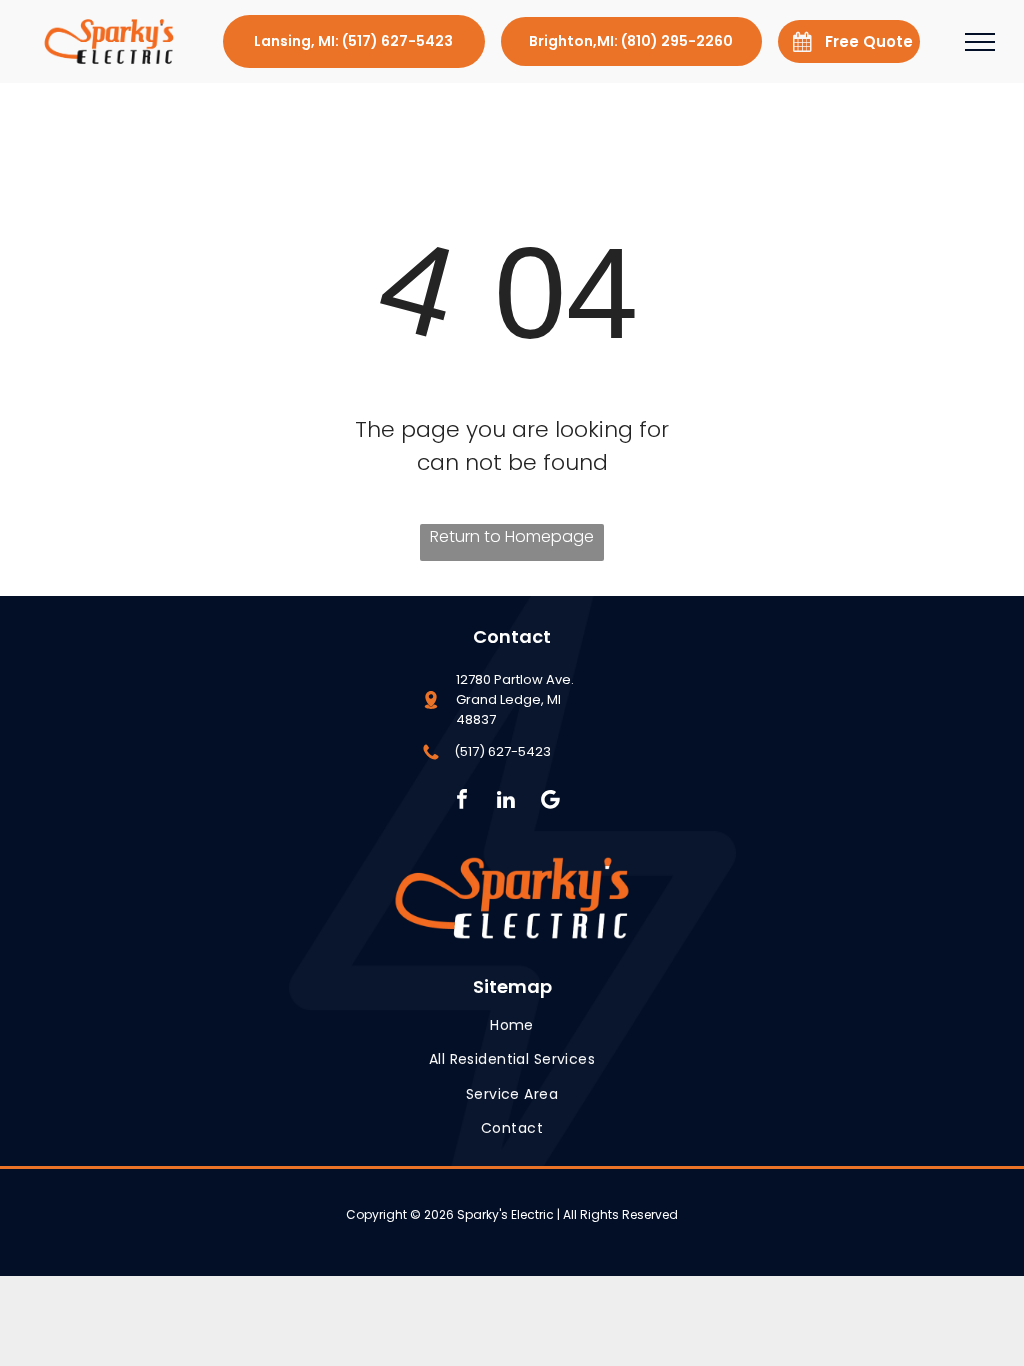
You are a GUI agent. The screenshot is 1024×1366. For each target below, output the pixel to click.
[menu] (980, 42)
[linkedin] (506, 802)
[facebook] (462, 802)
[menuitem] (512, 1025)
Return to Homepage (512, 536)
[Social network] (550, 802)
